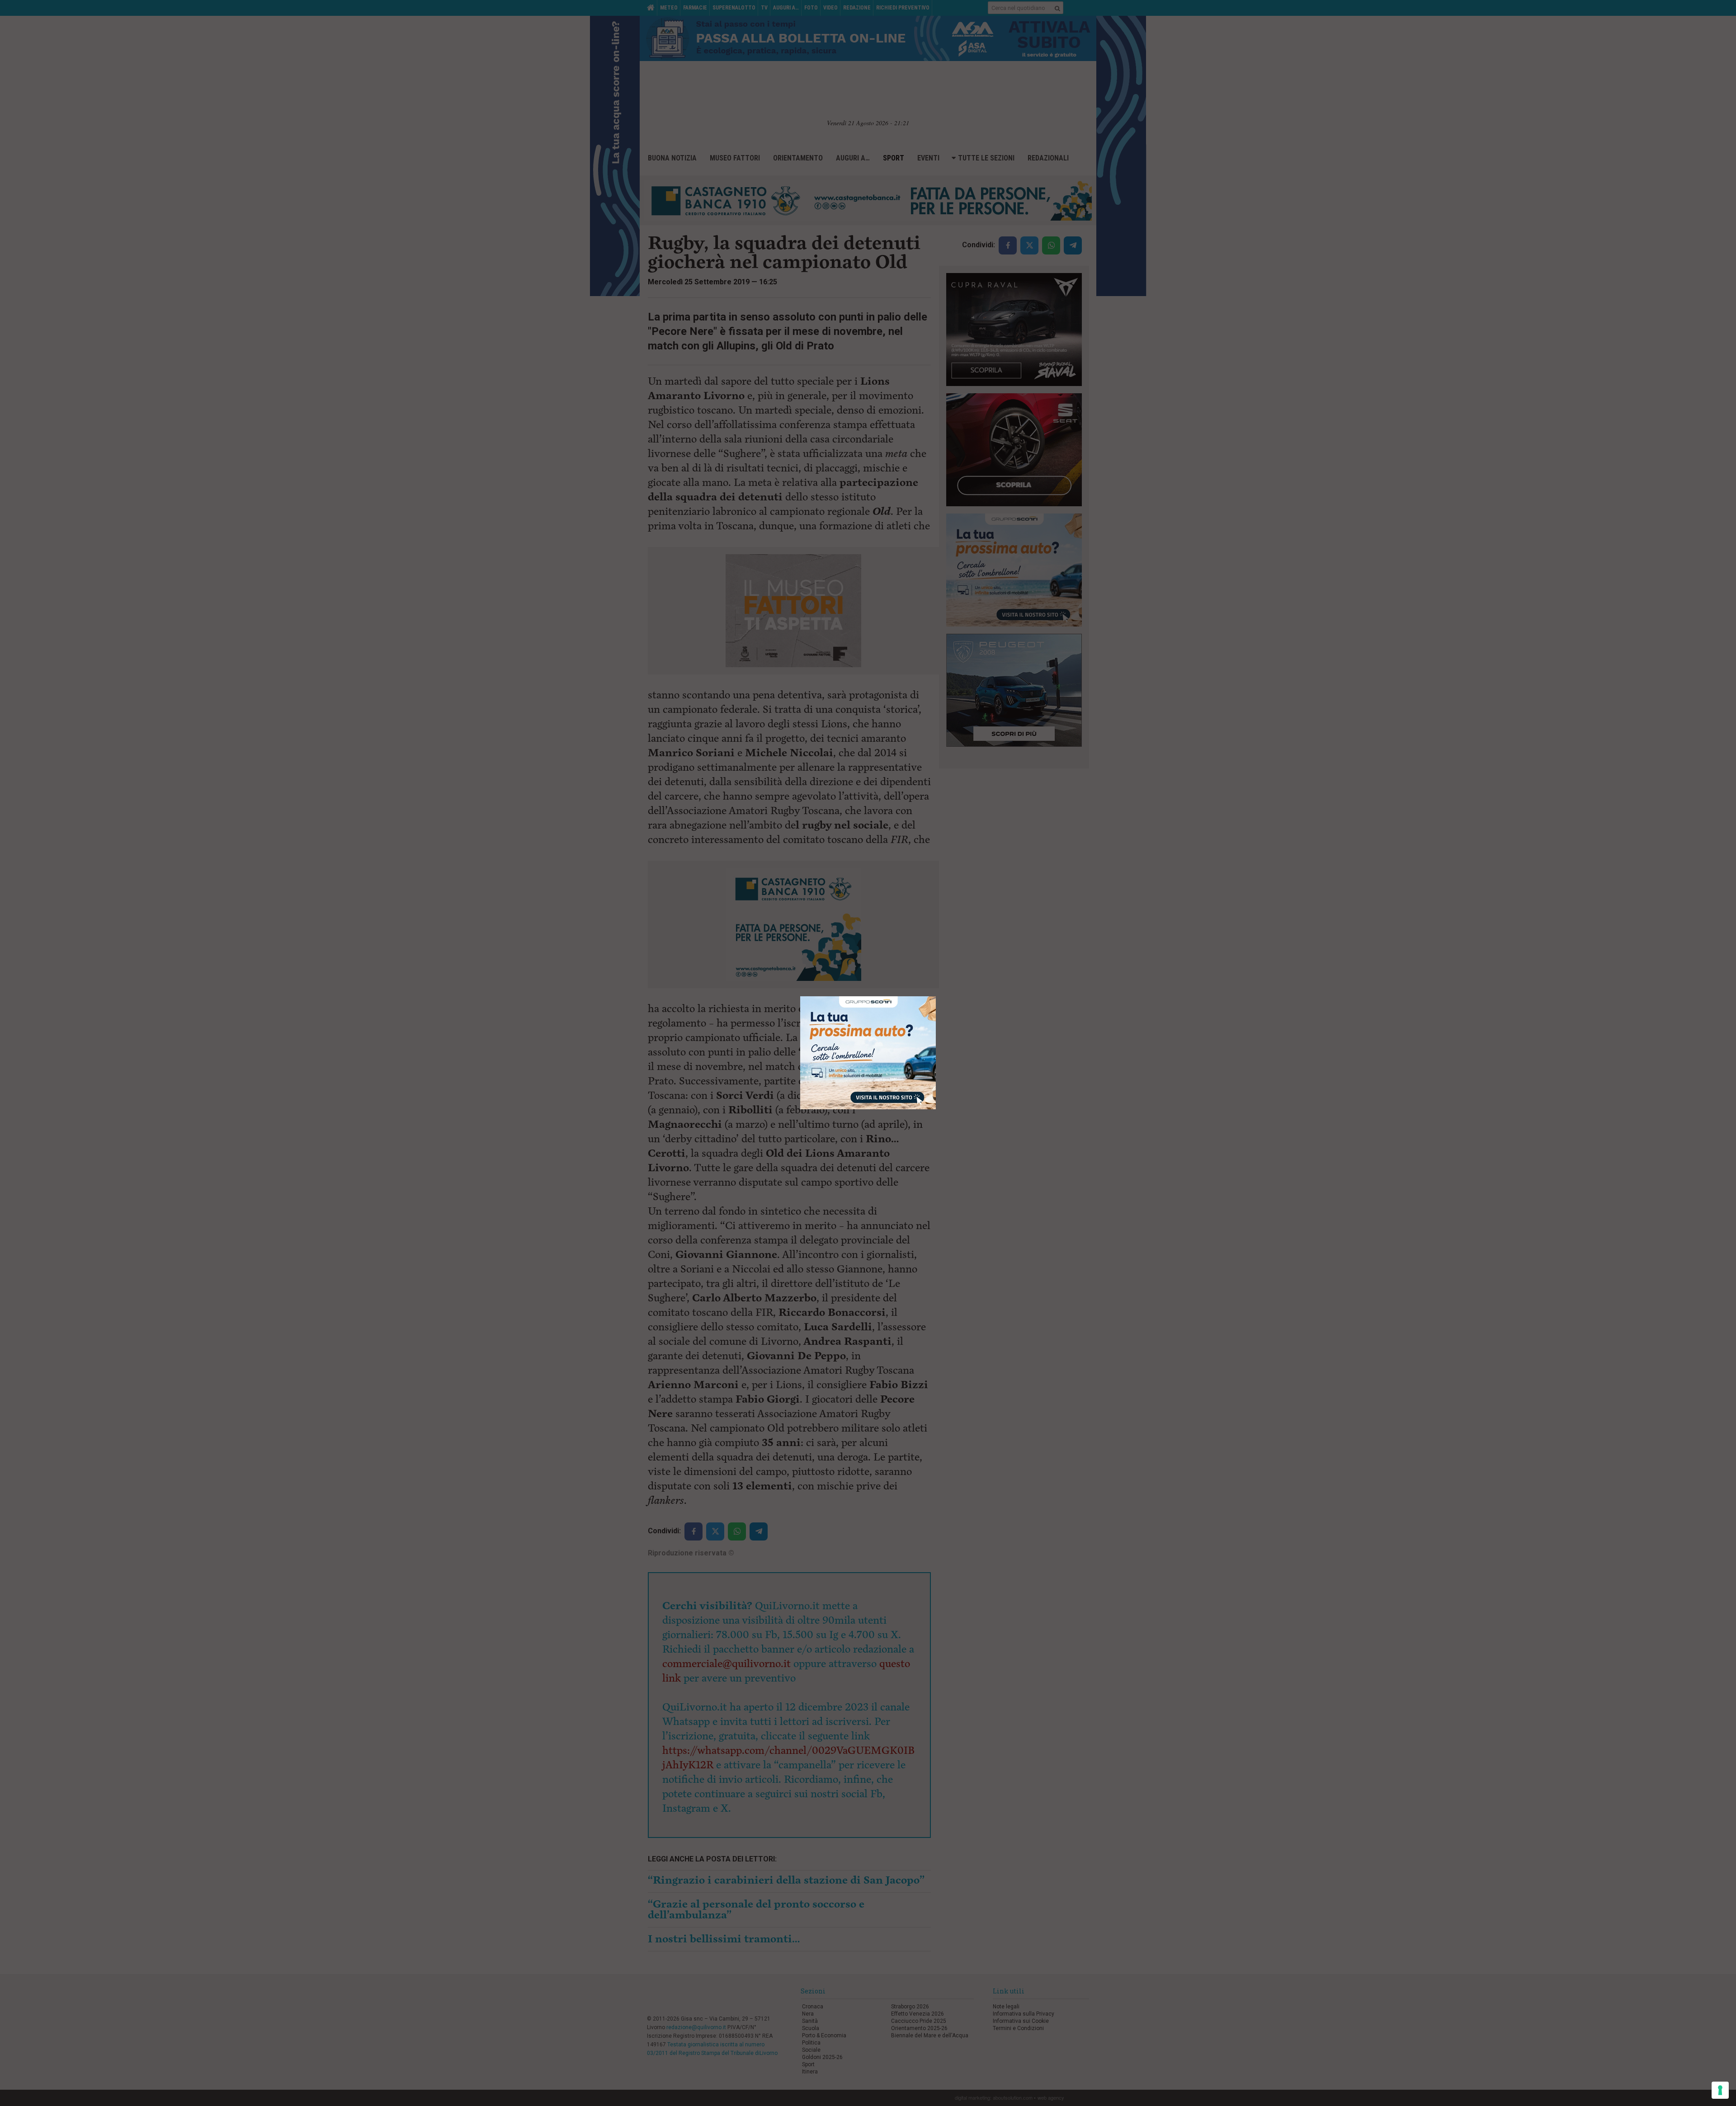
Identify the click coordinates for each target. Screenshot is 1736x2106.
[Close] (936, 996)
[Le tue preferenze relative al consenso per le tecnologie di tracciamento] (1720, 2090)
